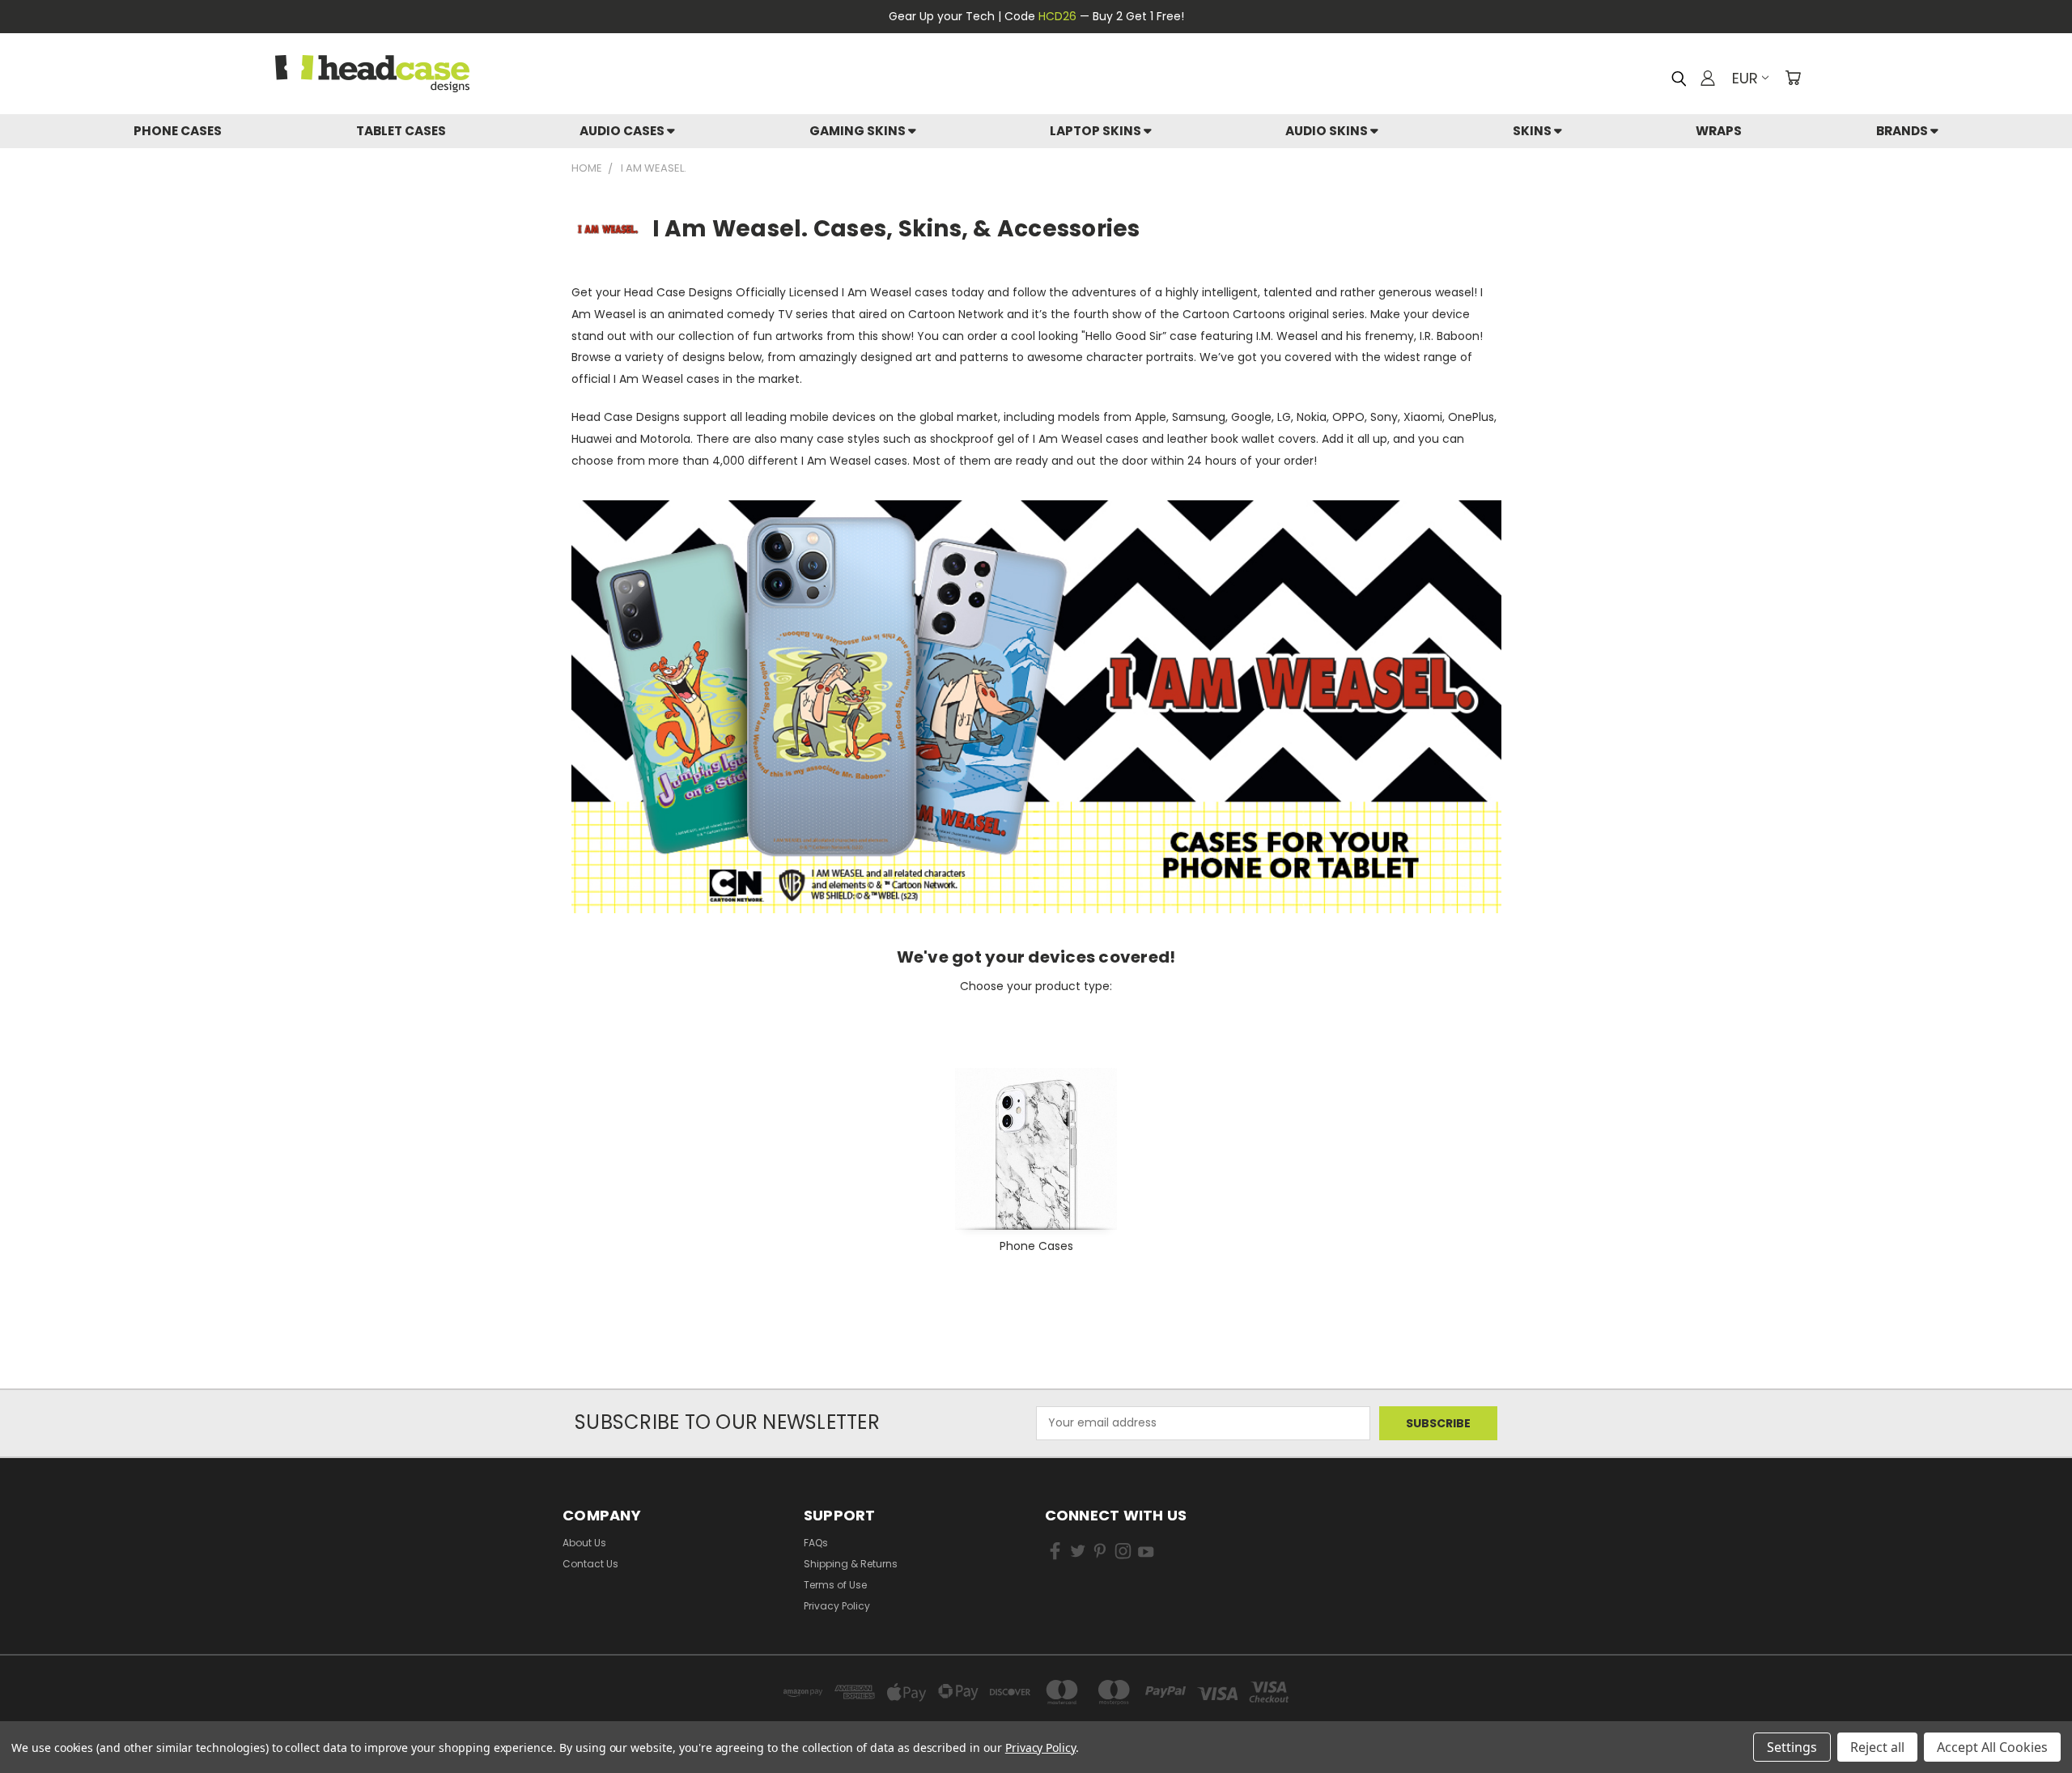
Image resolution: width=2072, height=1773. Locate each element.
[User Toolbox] (1708, 78)
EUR (1745, 78)
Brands (1903, 131)
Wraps (1719, 131)
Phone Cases (178, 131)
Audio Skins (1328, 131)
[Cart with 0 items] (1793, 78)
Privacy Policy (837, 1606)
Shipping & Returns (851, 1564)
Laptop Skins (1097, 131)
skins (1533, 131)
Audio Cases (623, 131)
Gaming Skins (859, 131)
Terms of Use (835, 1585)
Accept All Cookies (1992, 1747)
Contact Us (590, 1564)
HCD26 (1057, 16)
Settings (1792, 1747)
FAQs (816, 1543)
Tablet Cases (401, 131)
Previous (2030, 1698)
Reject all (1877, 1747)
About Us (584, 1543)
